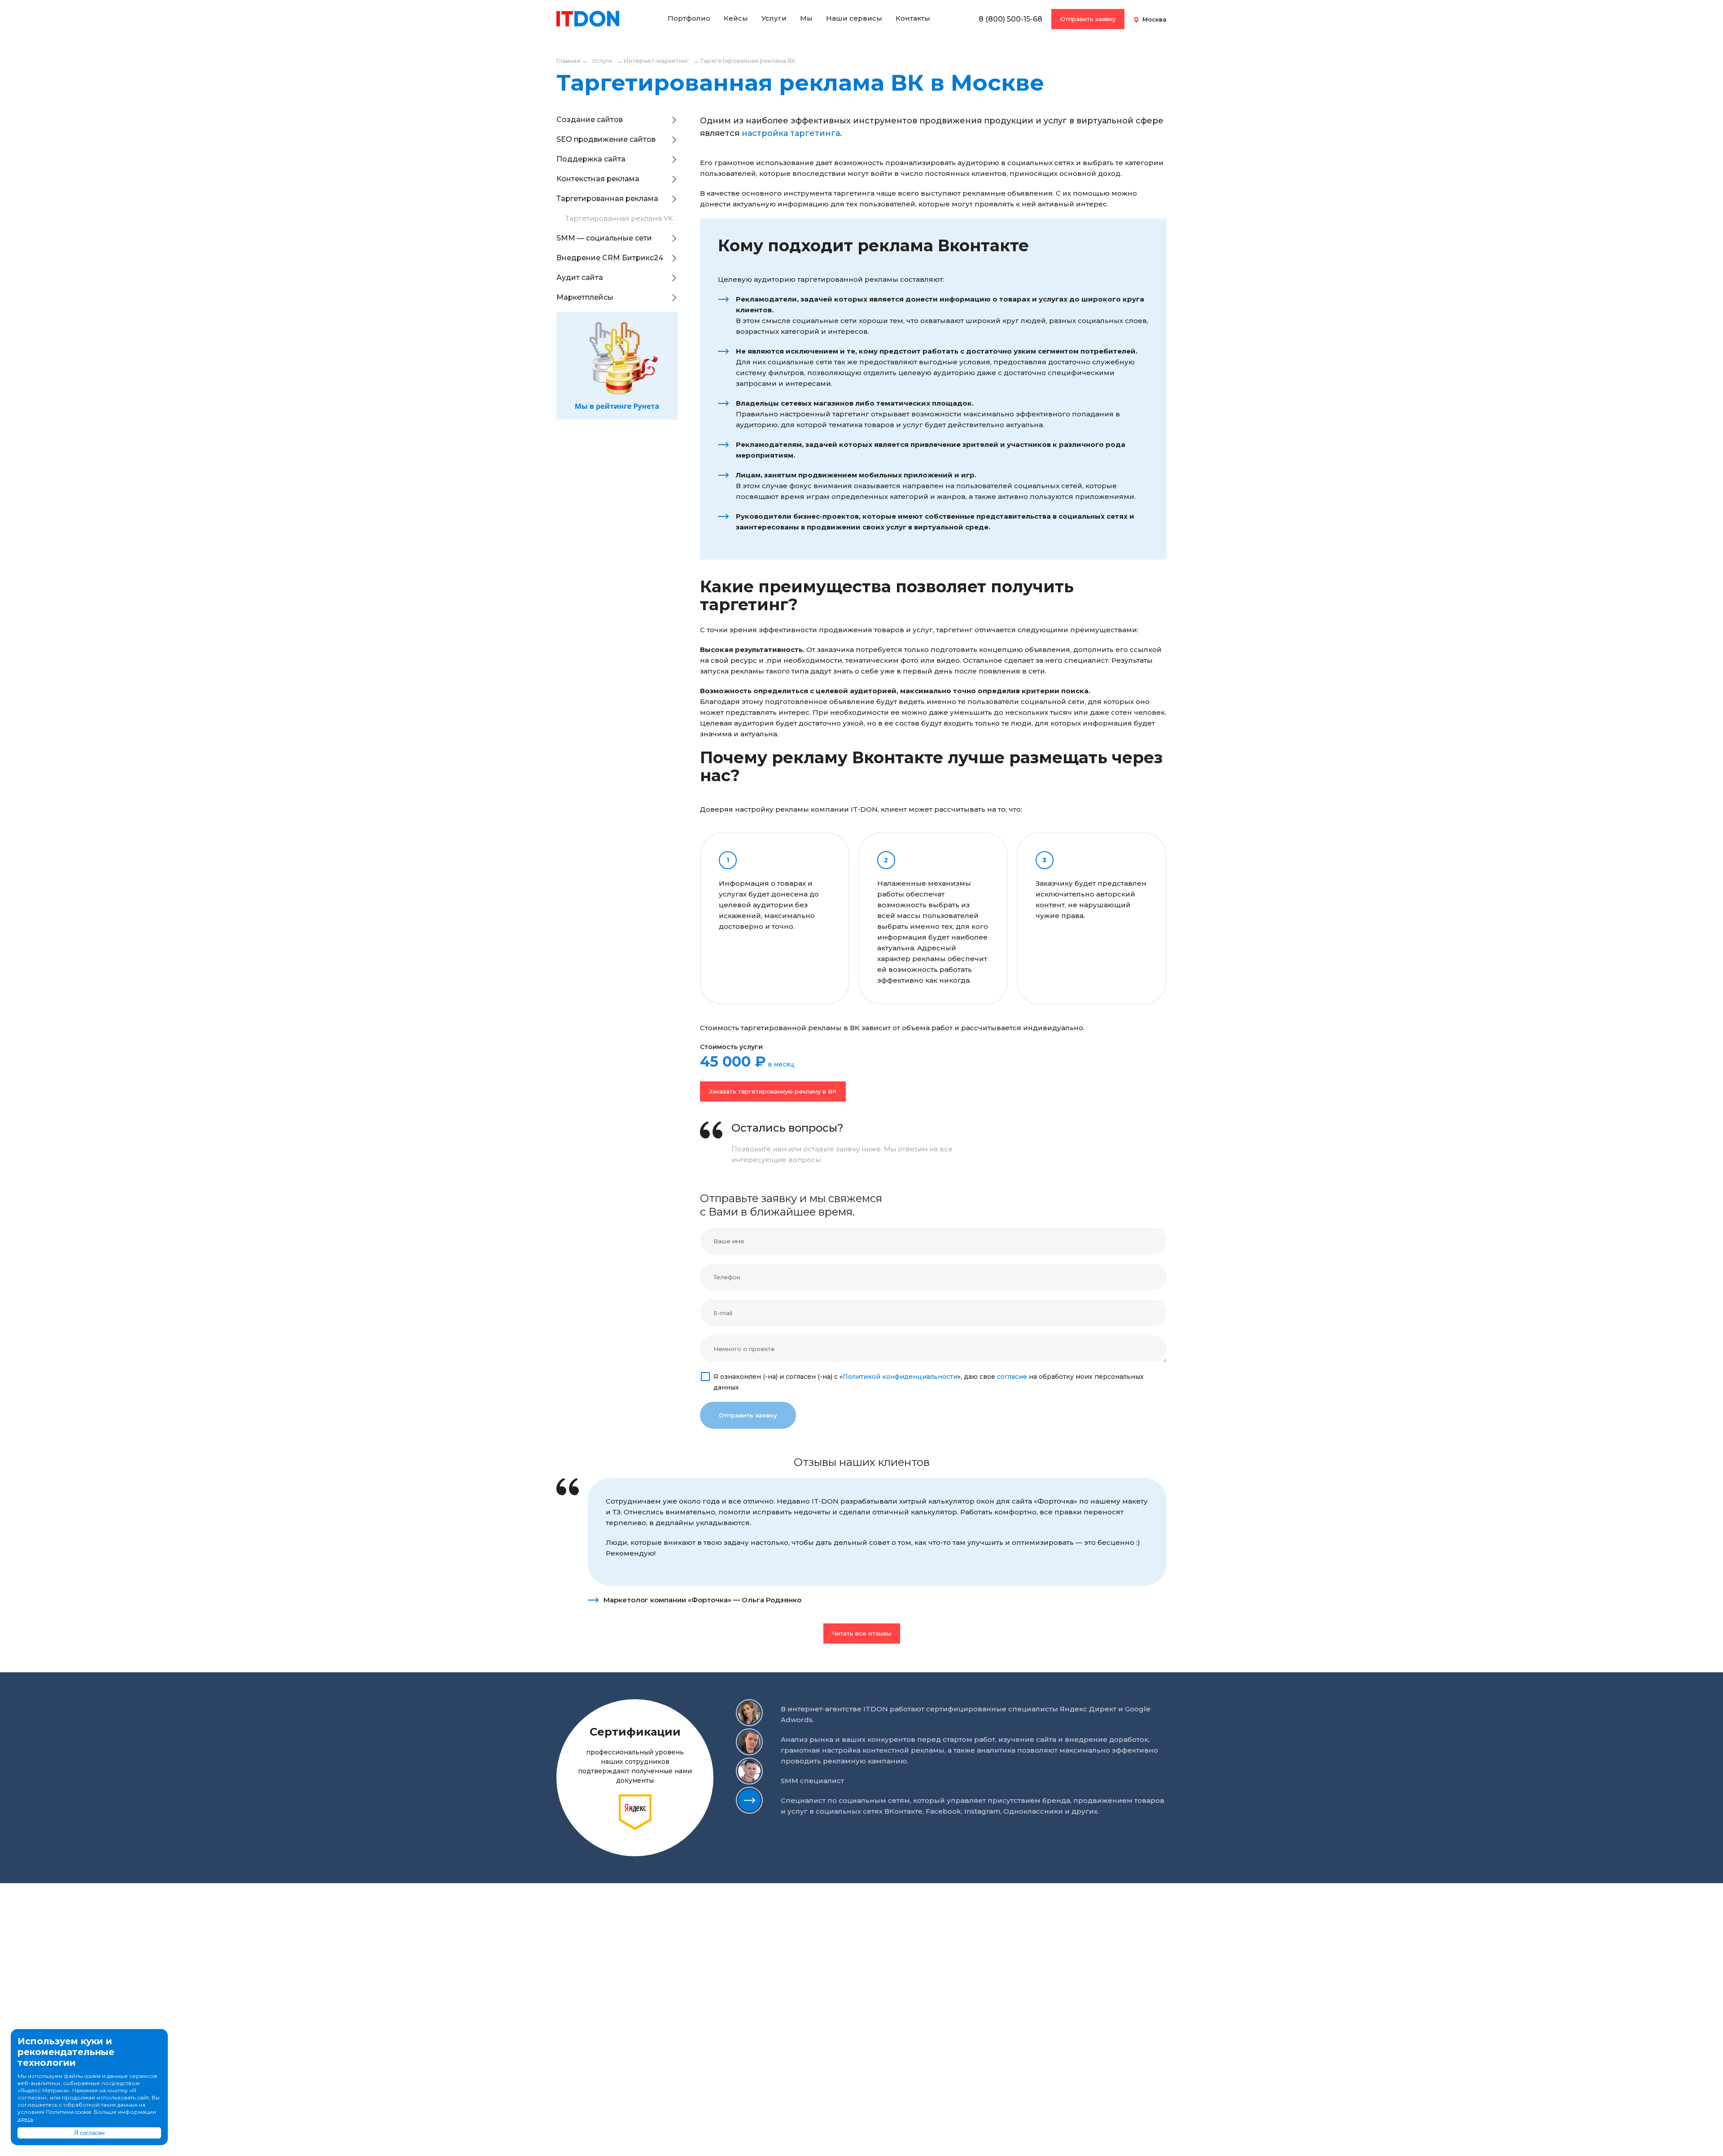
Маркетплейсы (585, 297)
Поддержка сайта (591, 159)
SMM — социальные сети (604, 238)
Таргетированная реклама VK (619, 218)
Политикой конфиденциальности (900, 1377)
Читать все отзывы (862, 1633)
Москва (1154, 19)
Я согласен (89, 2133)
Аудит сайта (580, 278)
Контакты (913, 18)
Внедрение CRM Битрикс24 (610, 258)
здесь (25, 2119)
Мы (806, 18)
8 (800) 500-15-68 (1010, 19)
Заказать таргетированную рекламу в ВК (773, 1091)
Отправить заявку (1088, 19)
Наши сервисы (854, 18)
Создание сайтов (590, 120)
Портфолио (689, 18)
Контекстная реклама (598, 179)
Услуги (774, 18)
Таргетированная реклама (607, 199)
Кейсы (736, 18)
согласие (1012, 1377)
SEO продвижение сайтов (606, 139)
